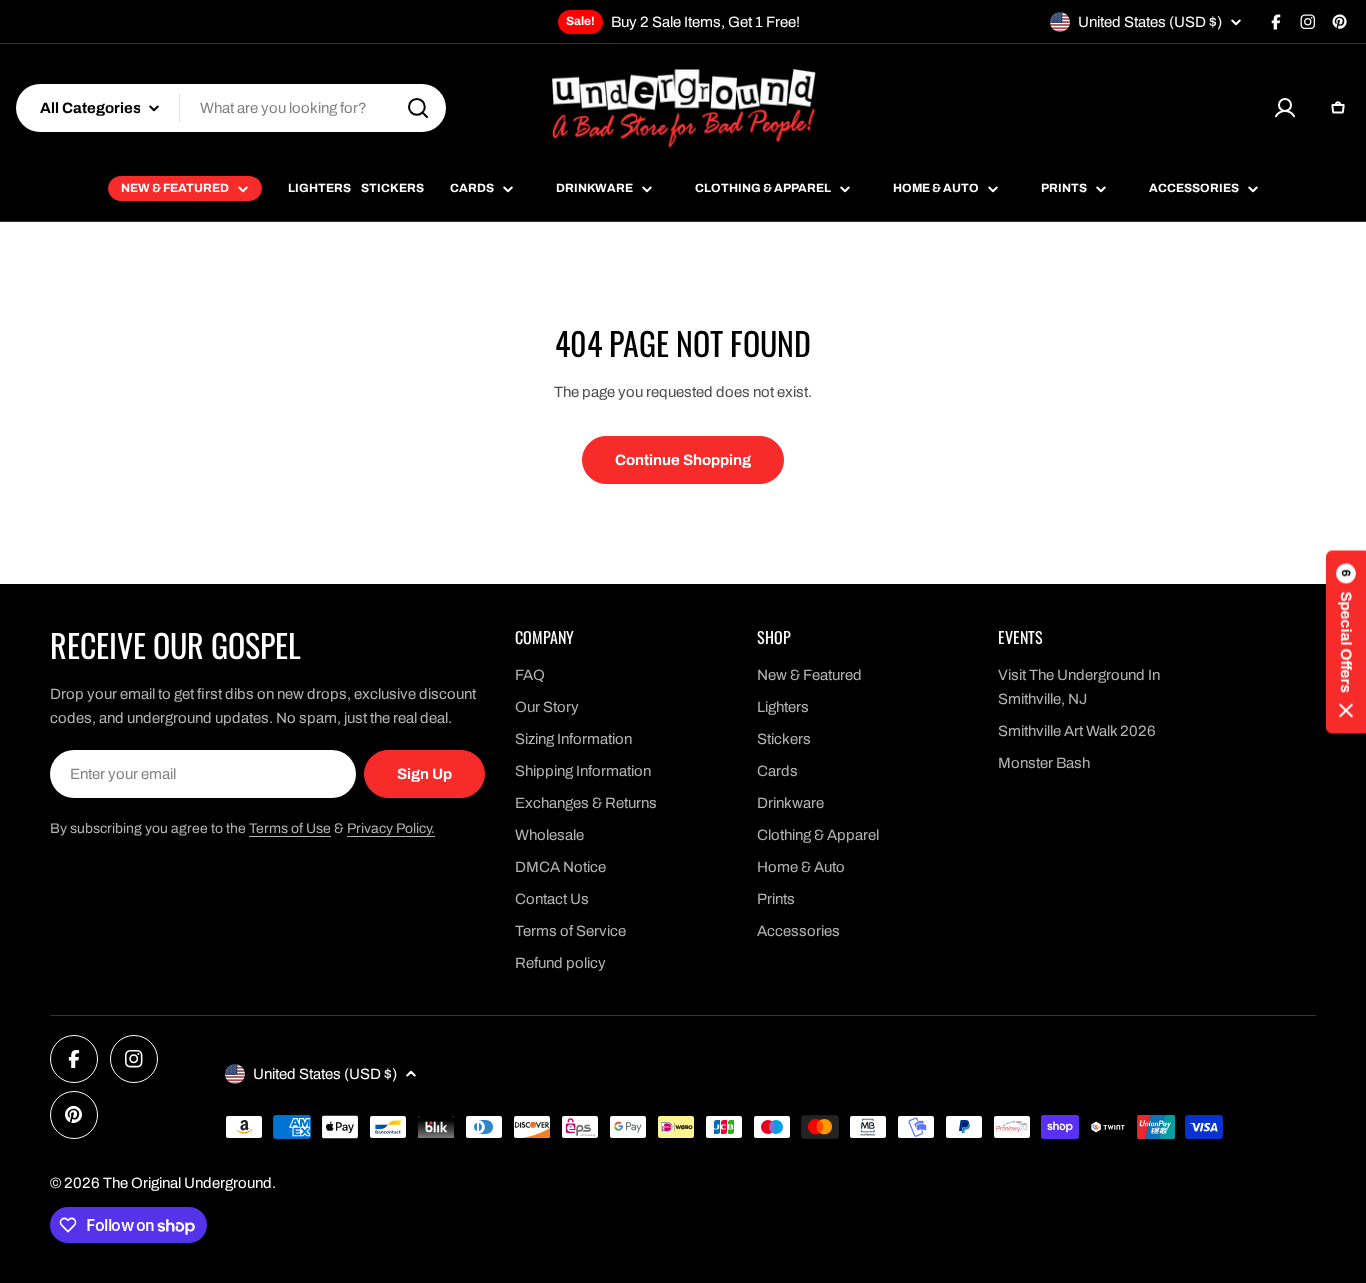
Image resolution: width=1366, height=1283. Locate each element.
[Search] (418, 108)
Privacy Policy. (391, 828)
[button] (1346, 641)
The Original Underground (187, 1183)
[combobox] (231, 108)
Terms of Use (290, 828)
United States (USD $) (1150, 22)
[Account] (1285, 108)
